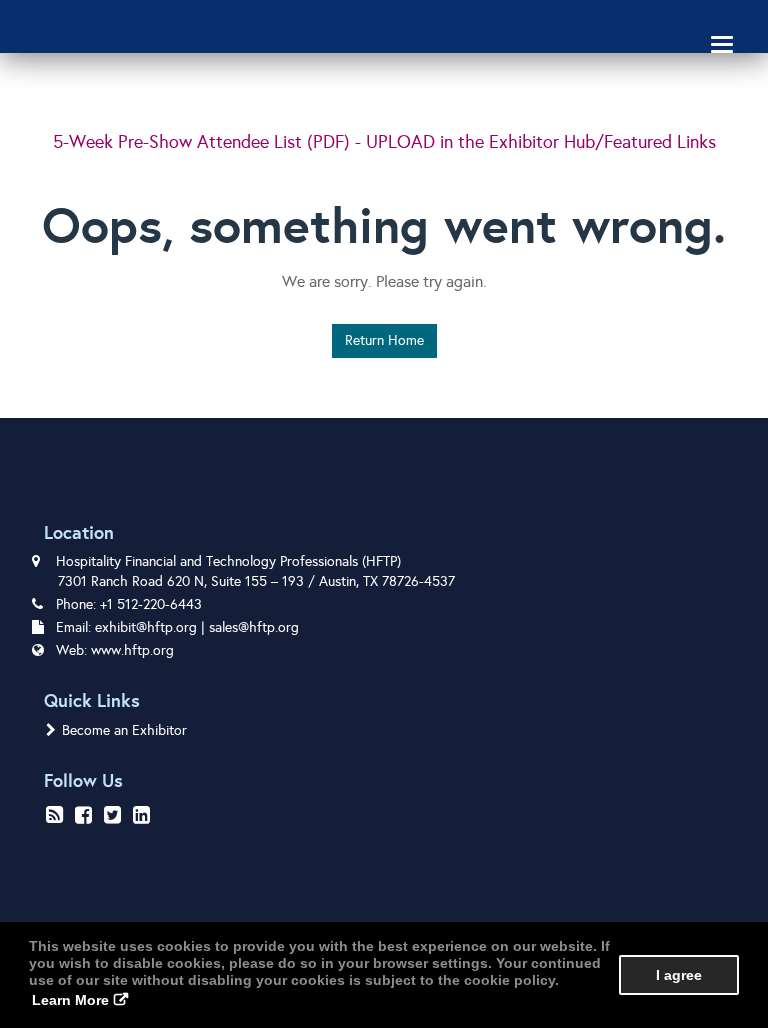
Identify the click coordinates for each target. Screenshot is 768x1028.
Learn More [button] (70, 1000)
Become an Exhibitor (124, 730)
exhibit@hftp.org (146, 627)
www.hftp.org (132, 650)
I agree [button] (679, 975)
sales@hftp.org (254, 627)
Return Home (384, 340)
